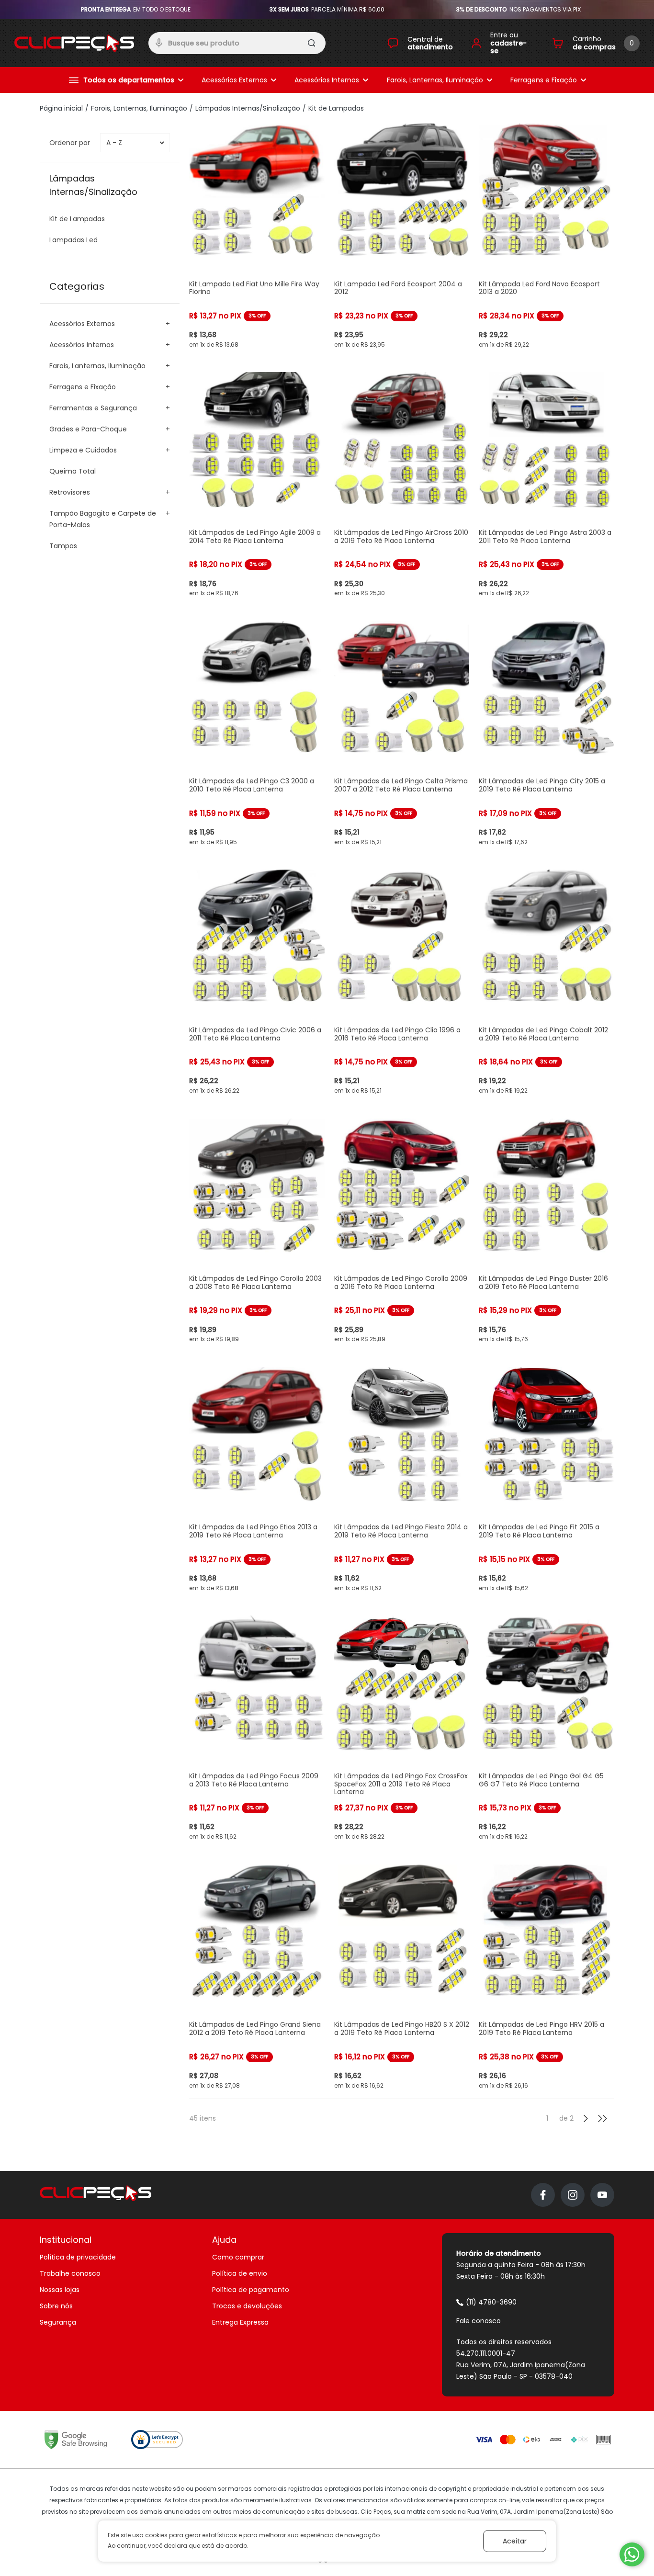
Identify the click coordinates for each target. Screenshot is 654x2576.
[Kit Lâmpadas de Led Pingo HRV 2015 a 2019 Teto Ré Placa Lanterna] (547, 1977)
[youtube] (602, 2195)
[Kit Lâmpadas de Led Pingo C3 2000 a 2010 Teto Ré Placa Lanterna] (257, 733)
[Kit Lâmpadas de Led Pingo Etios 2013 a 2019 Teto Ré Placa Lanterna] (257, 1479)
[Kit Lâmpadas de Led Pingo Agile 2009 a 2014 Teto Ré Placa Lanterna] (257, 484)
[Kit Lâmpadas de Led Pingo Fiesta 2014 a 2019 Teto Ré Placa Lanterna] (402, 1479)
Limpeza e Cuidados (83, 450)
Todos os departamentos (129, 80)
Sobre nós (56, 2306)
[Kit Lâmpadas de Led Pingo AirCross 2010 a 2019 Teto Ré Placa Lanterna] (402, 484)
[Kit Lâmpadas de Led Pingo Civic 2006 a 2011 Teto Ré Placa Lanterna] (257, 982)
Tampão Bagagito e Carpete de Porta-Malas (103, 519)
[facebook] (543, 2195)
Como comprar (238, 2257)
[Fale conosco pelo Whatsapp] (632, 2554)
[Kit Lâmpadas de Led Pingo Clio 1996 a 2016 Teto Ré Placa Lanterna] (402, 982)
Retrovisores (70, 492)
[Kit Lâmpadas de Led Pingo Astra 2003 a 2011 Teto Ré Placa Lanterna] (547, 484)
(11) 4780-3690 (491, 2302)
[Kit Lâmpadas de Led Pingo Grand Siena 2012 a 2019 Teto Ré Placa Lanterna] (257, 1977)
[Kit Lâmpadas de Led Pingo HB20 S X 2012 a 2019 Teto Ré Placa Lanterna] (402, 1977)
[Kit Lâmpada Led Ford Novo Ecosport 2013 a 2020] (547, 236)
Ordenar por (70, 143)
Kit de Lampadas (336, 108)
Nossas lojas (60, 2290)
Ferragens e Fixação (544, 80)
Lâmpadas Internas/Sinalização (248, 108)
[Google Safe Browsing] (76, 2440)
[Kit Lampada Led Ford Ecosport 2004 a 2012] (402, 236)
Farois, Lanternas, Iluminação (435, 80)
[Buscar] (312, 45)
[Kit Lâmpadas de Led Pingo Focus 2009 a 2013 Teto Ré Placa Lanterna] (257, 1728)
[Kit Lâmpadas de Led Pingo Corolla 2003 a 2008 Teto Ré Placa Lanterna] (257, 1231)
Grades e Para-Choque (88, 429)
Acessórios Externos (234, 80)
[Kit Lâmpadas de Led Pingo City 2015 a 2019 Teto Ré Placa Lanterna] (547, 733)
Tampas (63, 546)
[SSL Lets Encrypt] (157, 2440)
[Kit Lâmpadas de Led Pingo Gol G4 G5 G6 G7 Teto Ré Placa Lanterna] (547, 1728)
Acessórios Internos (327, 80)
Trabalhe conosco (70, 2273)
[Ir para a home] (74, 43)
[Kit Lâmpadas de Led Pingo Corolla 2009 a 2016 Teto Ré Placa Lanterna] (402, 1231)
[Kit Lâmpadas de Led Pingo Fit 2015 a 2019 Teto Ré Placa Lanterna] (547, 1479)
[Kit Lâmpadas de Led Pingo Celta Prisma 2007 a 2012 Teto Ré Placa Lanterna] (402, 733)
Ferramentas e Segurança (93, 408)
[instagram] (573, 2195)
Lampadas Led (73, 240)
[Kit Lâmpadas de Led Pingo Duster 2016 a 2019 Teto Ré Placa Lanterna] (547, 1231)
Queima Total (73, 471)
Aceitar (515, 2541)
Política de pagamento (251, 2290)
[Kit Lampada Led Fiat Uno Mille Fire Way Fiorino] (257, 236)
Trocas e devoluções (247, 2306)
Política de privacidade (78, 2257)
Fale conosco (479, 2321)
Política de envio (240, 2273)
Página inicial (61, 108)
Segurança (58, 2322)
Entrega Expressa (240, 2322)
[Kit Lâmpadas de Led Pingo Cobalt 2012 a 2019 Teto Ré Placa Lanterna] (547, 982)
